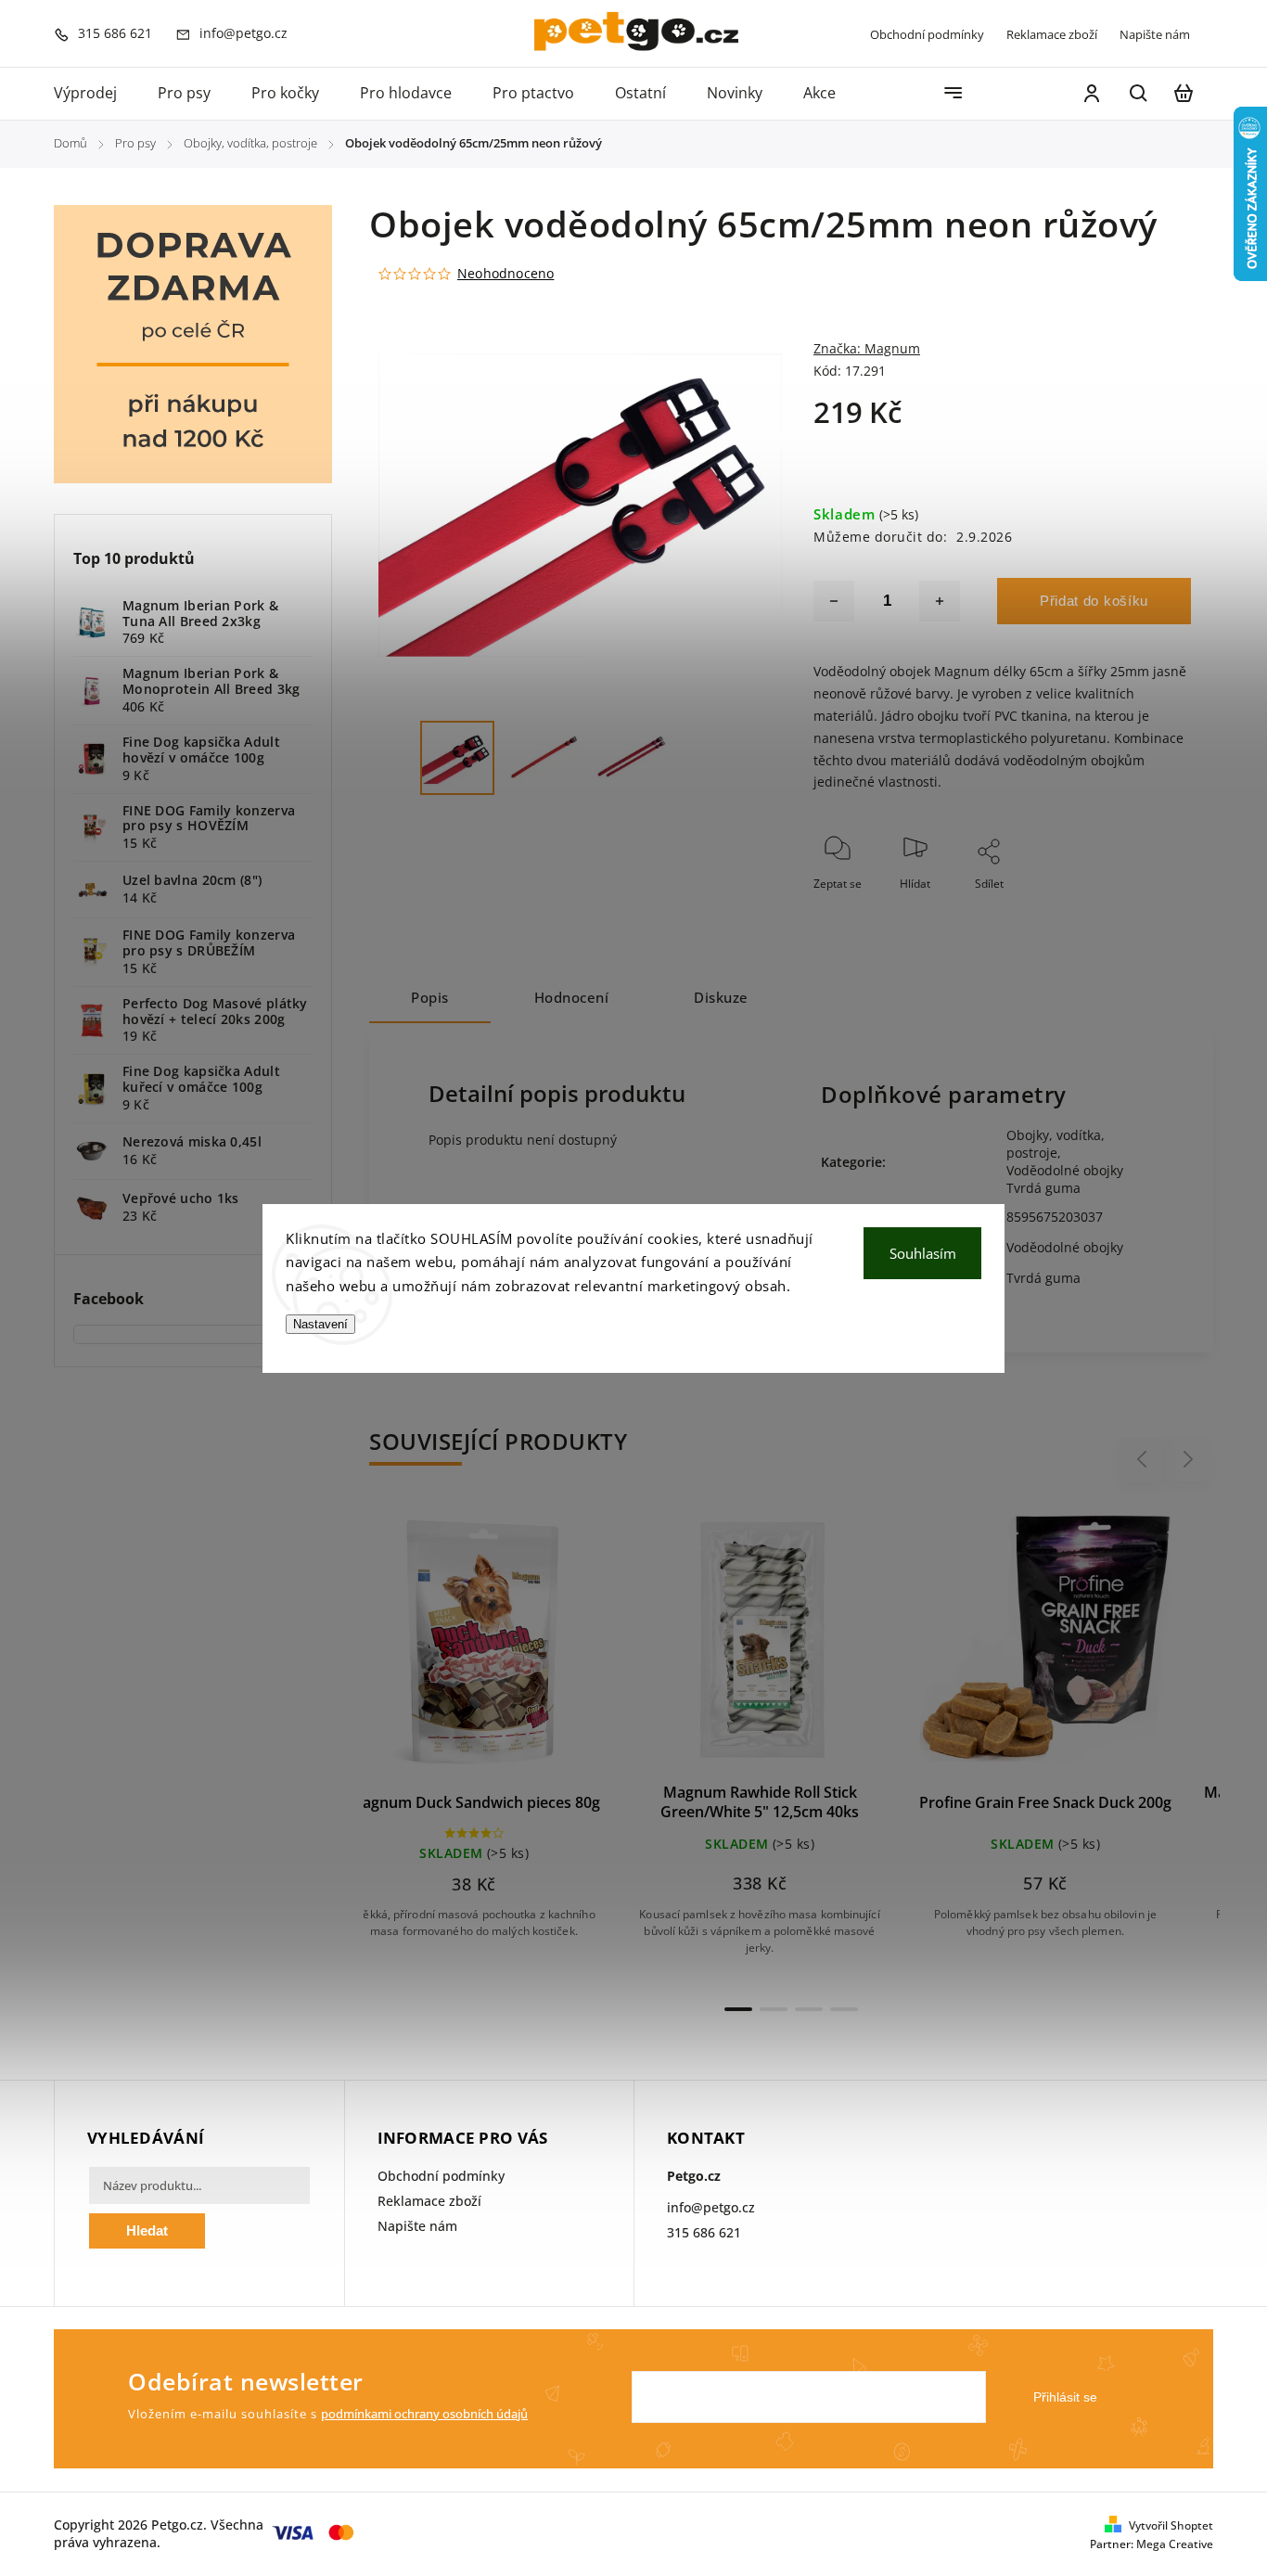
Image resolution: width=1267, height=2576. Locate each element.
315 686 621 (704, 2232)
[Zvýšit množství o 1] (940, 601)
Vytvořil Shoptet (1171, 2525)
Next (1189, 1460)
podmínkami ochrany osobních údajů (424, 2414)
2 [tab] (774, 2009)
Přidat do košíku (1094, 601)
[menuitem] (96, 94)
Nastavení (320, 1324)
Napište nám (1155, 34)
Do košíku (462, 1647)
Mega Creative (1175, 2544)
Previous (1145, 1460)
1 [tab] (738, 2009)
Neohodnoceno (506, 274)
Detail (551, 1647)
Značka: (867, 348)
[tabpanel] (506, 1737)
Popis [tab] (430, 998)
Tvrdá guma (1043, 1278)
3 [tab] (809, 2009)
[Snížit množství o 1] (834, 601)
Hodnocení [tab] (572, 998)
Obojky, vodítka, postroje (1056, 1144)
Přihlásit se (1065, 2397)
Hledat (147, 2230)
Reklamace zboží (1052, 34)
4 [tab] (844, 2009)
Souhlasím (923, 1253)
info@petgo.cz (711, 2207)
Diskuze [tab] (721, 998)
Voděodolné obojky (1065, 1247)
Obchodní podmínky (927, 34)
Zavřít (1133, 909)
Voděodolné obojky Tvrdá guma (1065, 1179)
